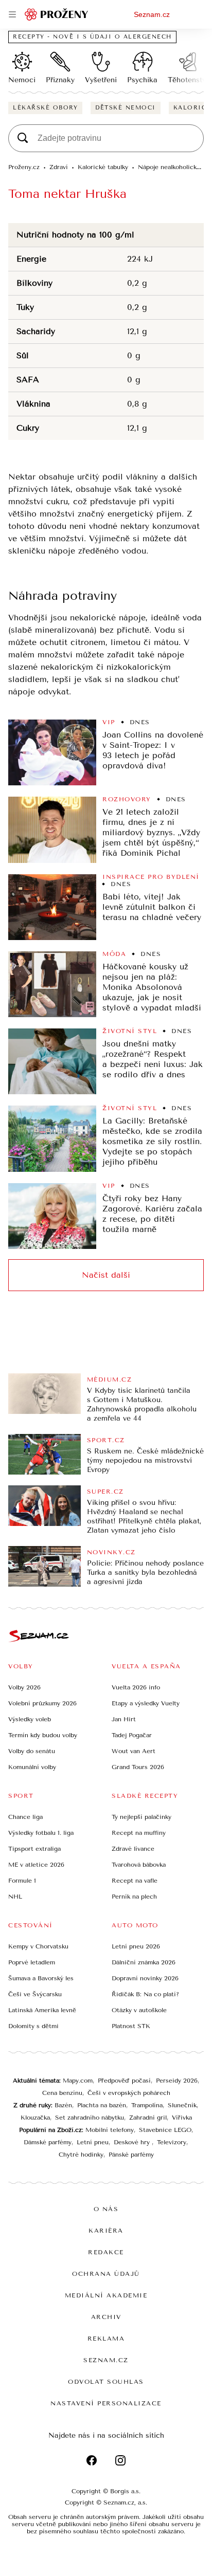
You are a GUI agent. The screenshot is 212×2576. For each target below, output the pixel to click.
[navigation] (12, 14)
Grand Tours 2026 (138, 1767)
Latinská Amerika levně (42, 2010)
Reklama (106, 2339)
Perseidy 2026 (177, 2081)
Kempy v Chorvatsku (38, 1946)
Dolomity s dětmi (33, 2026)
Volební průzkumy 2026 (42, 1703)
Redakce (106, 2252)
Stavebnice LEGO (165, 2130)
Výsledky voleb (30, 1719)
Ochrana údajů (106, 2274)
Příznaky (60, 80)
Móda (114, 954)
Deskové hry (133, 2142)
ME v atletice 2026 (36, 1865)
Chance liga (25, 1817)
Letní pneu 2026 (136, 1946)
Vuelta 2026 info (136, 1687)
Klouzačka (35, 2118)
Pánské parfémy (131, 2155)
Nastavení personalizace (106, 2403)
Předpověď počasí (124, 2081)
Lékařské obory (45, 108)
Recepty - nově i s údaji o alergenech (92, 37)
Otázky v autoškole (139, 2010)
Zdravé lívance (133, 1849)
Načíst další (106, 1275)
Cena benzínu (62, 2093)
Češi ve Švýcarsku (35, 1994)
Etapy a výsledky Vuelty (146, 1703)
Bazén (63, 2105)
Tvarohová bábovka (139, 1865)
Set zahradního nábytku (90, 2118)
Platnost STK (131, 2026)
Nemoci (22, 80)
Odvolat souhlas (106, 2382)
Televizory (172, 2142)
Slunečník (182, 2105)
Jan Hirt (124, 1719)
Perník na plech (134, 1897)
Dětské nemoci (126, 108)
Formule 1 (22, 1881)
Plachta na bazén (102, 2105)
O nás (106, 2209)
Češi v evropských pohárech (129, 2093)
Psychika (142, 80)
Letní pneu (93, 2142)
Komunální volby (32, 1767)
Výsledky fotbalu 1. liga (41, 1833)
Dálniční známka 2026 (144, 1962)
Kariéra (106, 2231)
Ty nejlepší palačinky (142, 1817)
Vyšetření (101, 80)
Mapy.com (78, 2081)
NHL (15, 1897)
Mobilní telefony (110, 2130)
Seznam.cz (152, 14)
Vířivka (182, 2118)
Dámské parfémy (48, 2142)
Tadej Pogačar (132, 1735)
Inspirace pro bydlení (151, 877)
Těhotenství (188, 80)
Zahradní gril (148, 2118)
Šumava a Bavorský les (41, 1978)
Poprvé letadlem (32, 1962)
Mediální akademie (106, 2295)
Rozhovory (127, 799)
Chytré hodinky (81, 2155)
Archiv (106, 2317)
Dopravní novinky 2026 (145, 1978)
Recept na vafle (135, 1881)
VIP (109, 722)
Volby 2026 (24, 1687)
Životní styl (130, 1031)
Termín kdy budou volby (43, 1735)
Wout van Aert (134, 1751)
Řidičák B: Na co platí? (145, 1994)
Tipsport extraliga (34, 1849)
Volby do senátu (32, 1751)
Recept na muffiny (139, 1833)
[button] (52, 752)
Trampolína (147, 2105)
